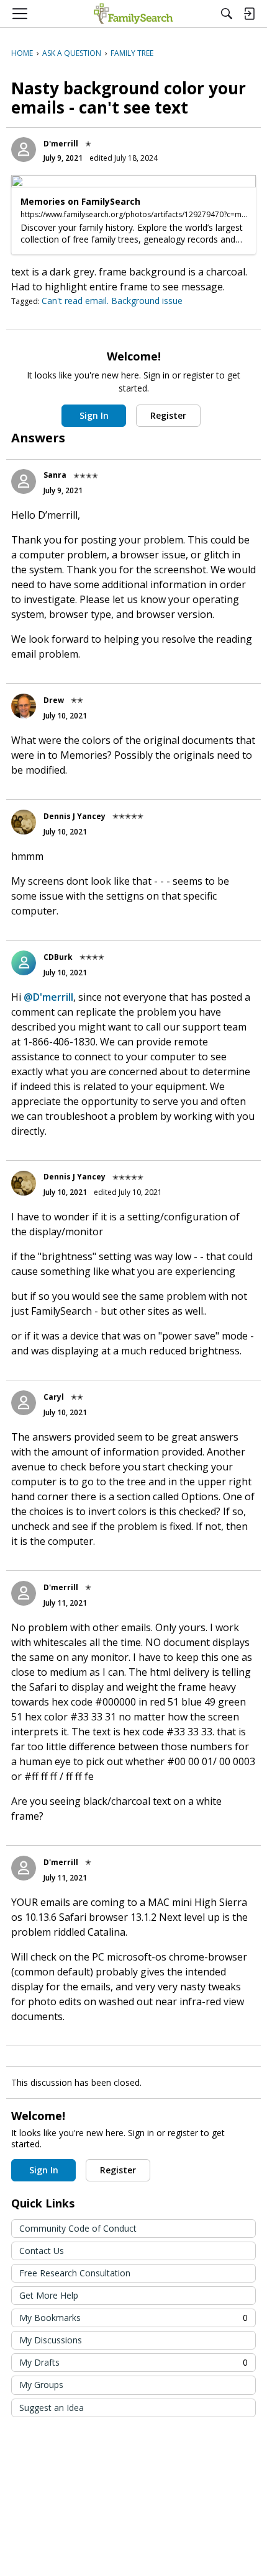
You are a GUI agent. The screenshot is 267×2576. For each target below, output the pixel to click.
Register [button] (168, 415)
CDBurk (58, 957)
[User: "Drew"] (24, 706)
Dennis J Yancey (75, 816)
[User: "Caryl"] (24, 1403)
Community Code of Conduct (78, 2228)
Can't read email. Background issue (112, 301)
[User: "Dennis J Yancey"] (24, 822)
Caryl (54, 1397)
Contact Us (42, 2251)
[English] (133, 14)
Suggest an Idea (52, 2408)
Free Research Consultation (75, 2273)
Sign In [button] (94, 415)
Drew (54, 700)
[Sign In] (249, 14)
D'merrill (61, 144)
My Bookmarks (133, 2318)
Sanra (55, 475)
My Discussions (51, 2340)
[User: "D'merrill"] (24, 150)
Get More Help (49, 2295)
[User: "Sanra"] (24, 481)
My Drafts (133, 2362)
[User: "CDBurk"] (24, 963)
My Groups (41, 2385)
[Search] (227, 14)
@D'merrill (48, 997)
